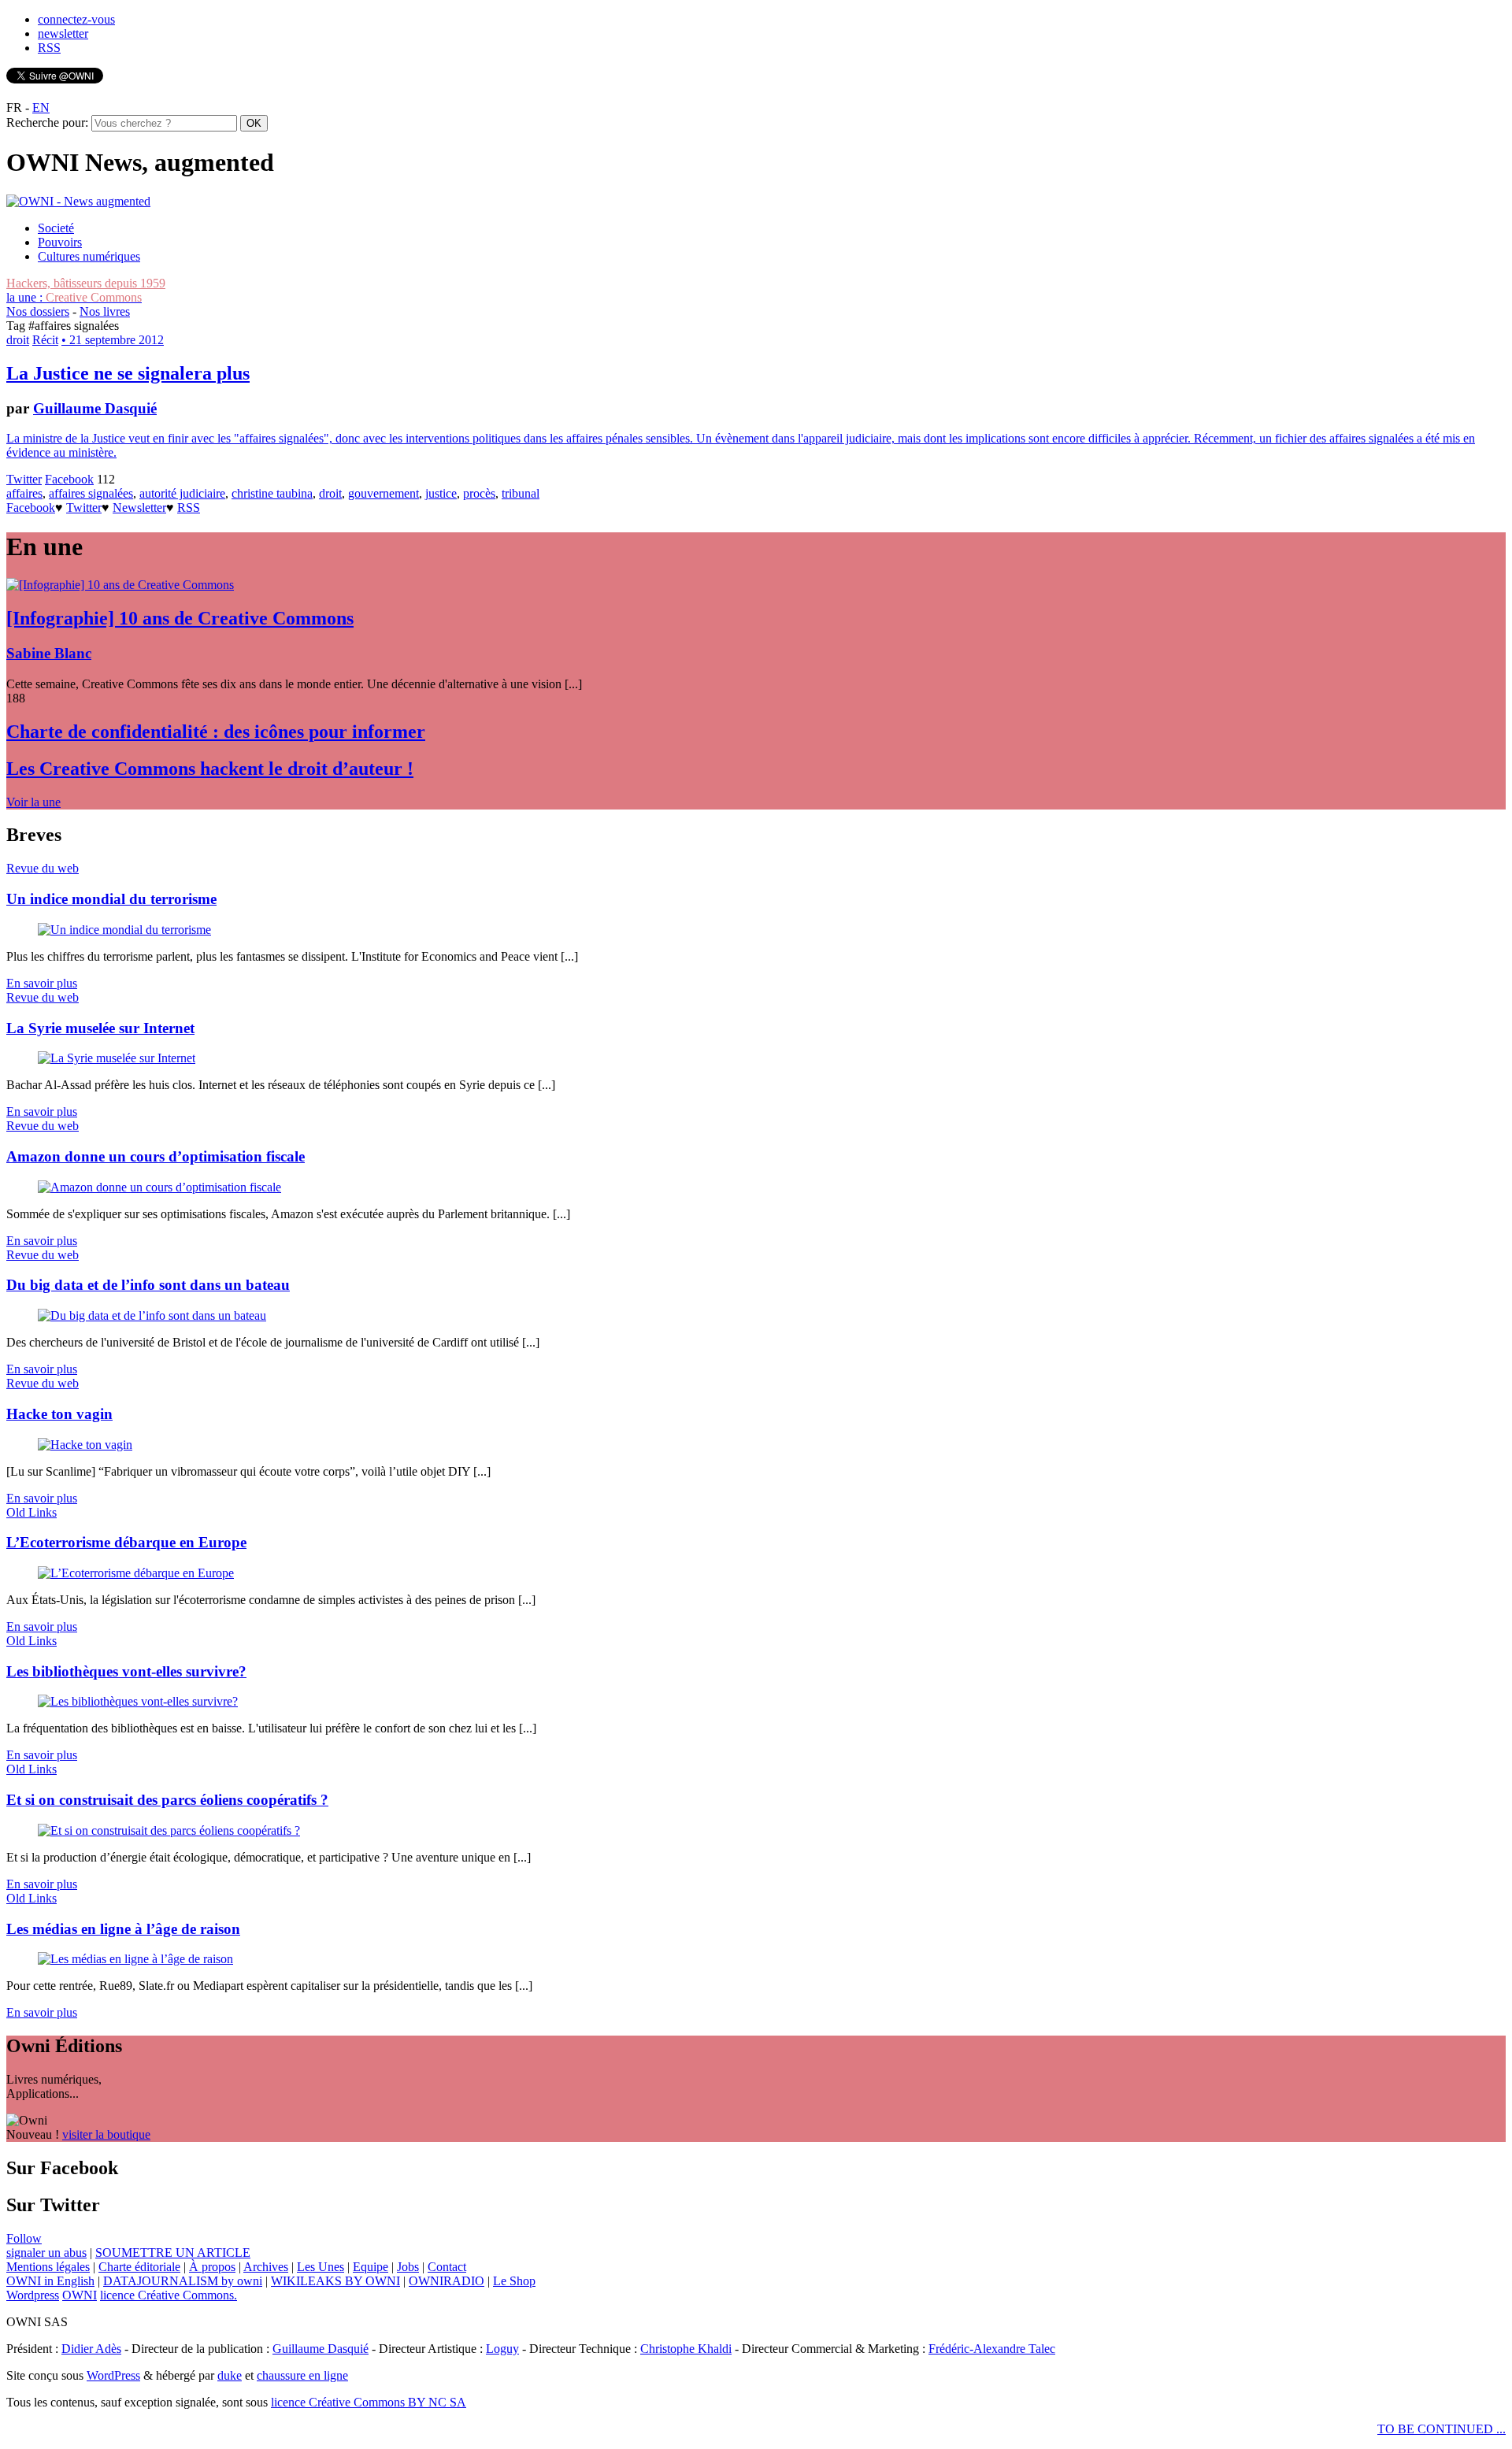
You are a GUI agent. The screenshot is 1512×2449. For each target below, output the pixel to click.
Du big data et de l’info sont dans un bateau (148, 1285)
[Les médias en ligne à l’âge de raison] (135, 1959)
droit (18, 340)
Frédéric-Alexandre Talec (992, 2349)
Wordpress (33, 2295)
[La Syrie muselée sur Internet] (117, 1058)
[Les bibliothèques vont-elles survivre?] (138, 1701)
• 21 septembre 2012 (113, 340)
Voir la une (33, 802)
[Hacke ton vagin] (85, 1445)
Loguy (502, 2349)
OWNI (80, 2295)
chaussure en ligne (302, 2375)
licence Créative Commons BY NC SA (369, 2402)
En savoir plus (42, 983)
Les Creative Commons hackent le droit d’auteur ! (210, 769)
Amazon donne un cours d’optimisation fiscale (156, 1156)
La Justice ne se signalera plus (128, 373)
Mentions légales (48, 2267)
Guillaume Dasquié (95, 408)
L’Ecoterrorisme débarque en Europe (126, 1542)
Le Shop (514, 2281)
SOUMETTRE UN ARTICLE (173, 2253)
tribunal (521, 493)
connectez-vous (76, 19)
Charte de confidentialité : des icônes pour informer (216, 732)
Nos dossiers (38, 311)
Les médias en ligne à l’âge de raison (123, 1929)
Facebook (69, 479)
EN (41, 107)
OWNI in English (50, 2281)
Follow (24, 2238)
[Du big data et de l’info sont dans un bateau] (152, 1315)
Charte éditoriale (139, 2267)
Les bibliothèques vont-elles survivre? (126, 1671)
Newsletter (139, 508)
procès (479, 493)
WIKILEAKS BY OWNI (335, 2281)
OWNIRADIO (447, 2281)
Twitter (24, 479)
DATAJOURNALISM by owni (183, 2281)
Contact (447, 2267)
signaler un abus (46, 2253)
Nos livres (105, 311)
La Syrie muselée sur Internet (100, 1028)
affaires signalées (91, 493)
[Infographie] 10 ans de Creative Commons (180, 618)
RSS (49, 48)
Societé (56, 228)
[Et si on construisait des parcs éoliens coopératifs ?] (169, 1830)
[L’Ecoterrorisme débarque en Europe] (136, 1573)
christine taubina (272, 493)
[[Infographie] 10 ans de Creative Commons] (120, 585)
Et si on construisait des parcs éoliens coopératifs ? (167, 1800)
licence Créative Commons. (169, 2295)
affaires (24, 493)
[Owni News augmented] (78, 201)
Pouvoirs (60, 242)
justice (441, 493)
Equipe (371, 2267)
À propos (212, 2267)
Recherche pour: (47, 122)
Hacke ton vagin (59, 1414)
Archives (266, 2267)
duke (230, 2375)
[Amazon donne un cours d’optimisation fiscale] (159, 1187)
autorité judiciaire (182, 493)
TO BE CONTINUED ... (1442, 2429)
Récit (45, 340)
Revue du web (43, 868)
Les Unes (321, 2267)
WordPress (113, 2375)
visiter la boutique (106, 2134)
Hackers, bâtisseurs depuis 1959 (86, 283)
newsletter (63, 33)
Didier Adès (91, 2349)
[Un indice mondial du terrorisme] (124, 930)
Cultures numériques (89, 256)
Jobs (408, 2267)
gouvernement (384, 493)
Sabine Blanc (49, 653)
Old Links (31, 1512)
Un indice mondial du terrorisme (111, 899)
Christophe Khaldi (686, 2349)
